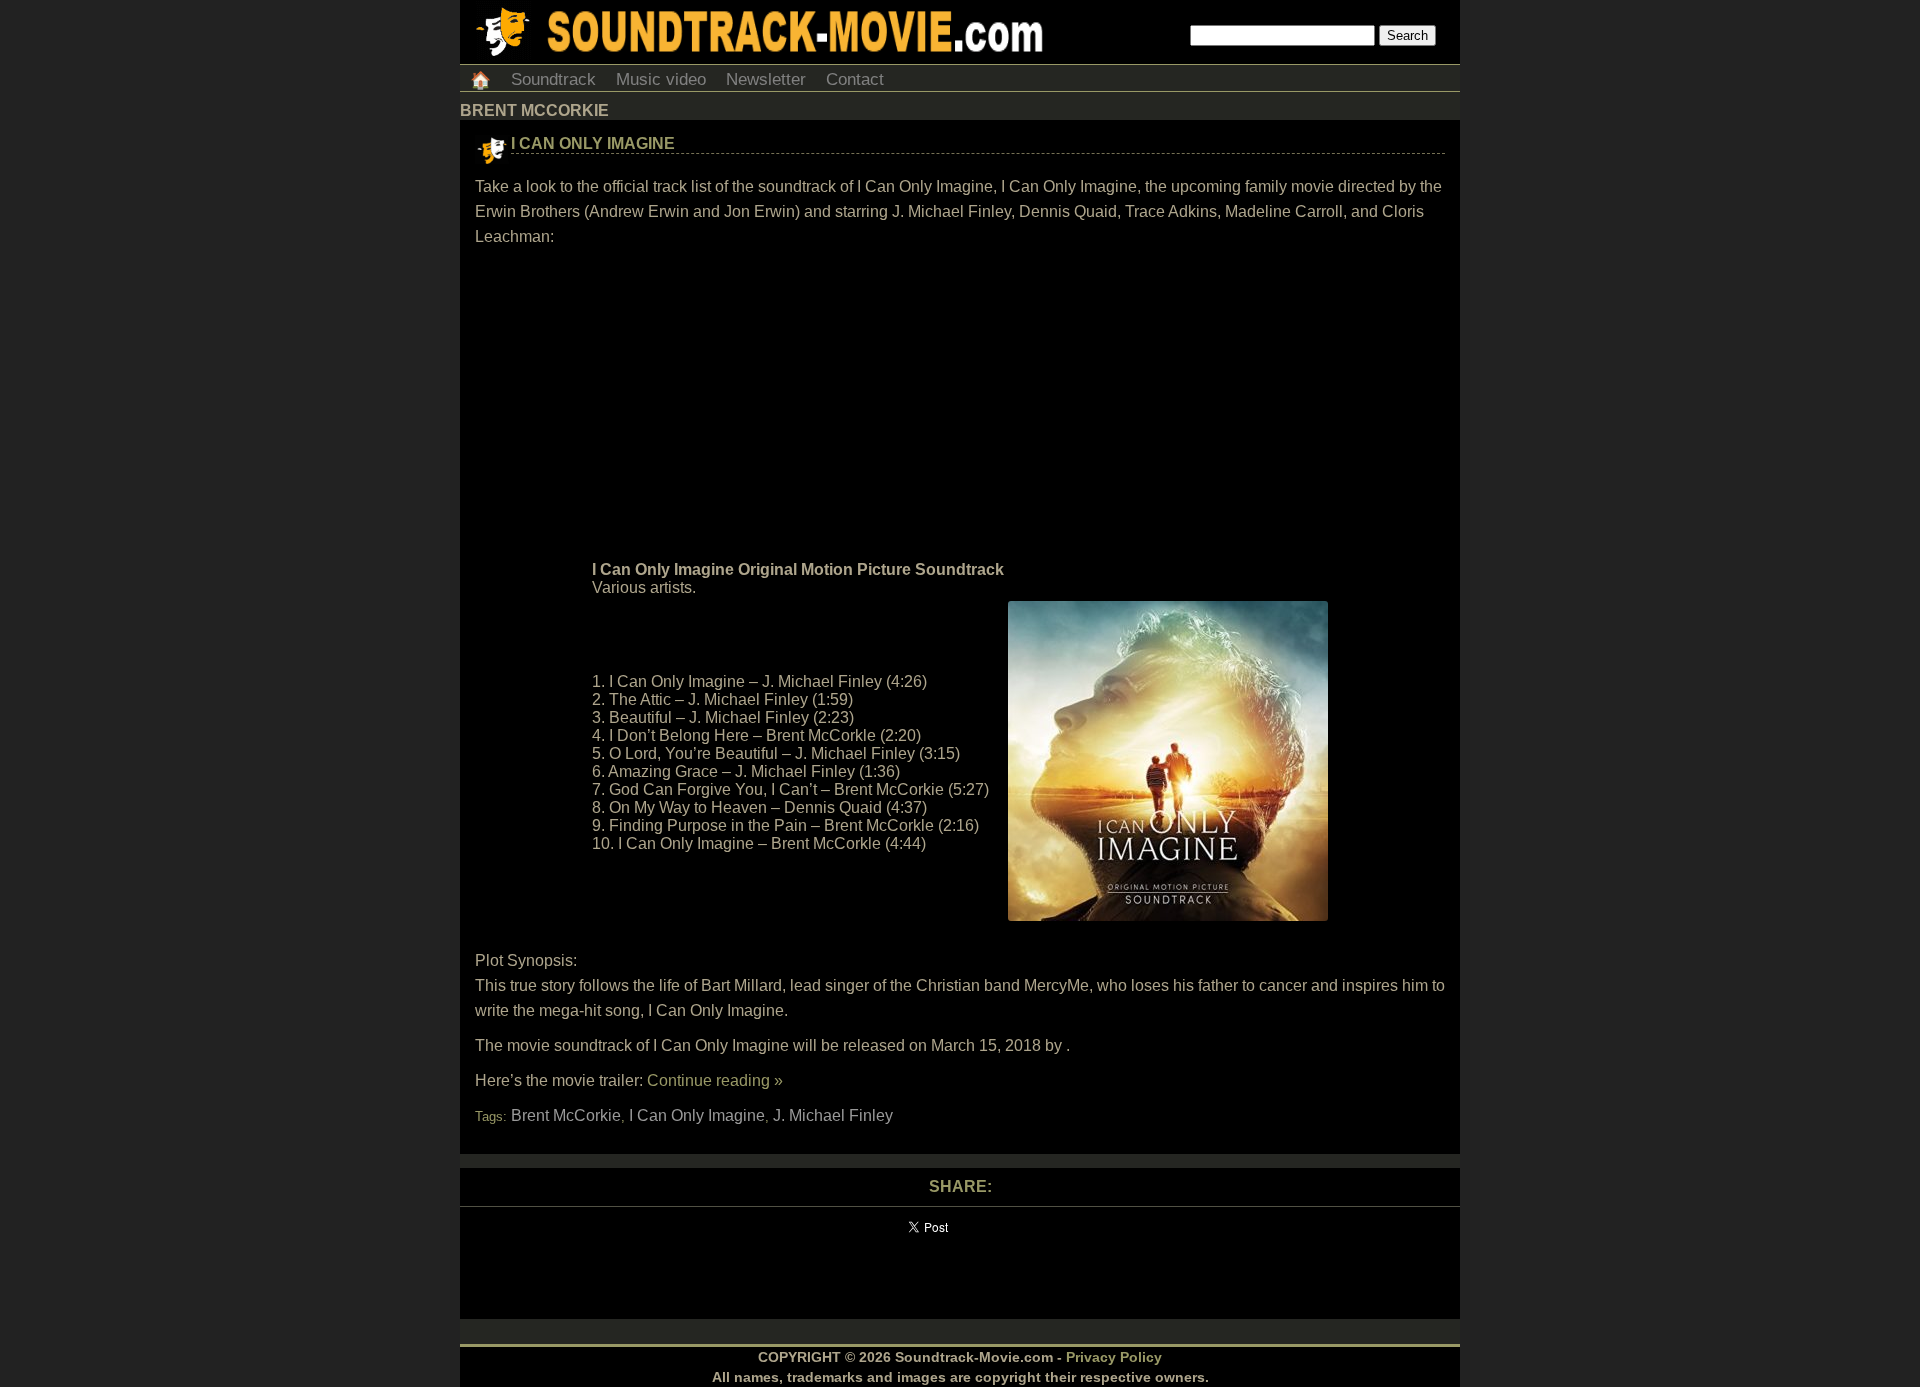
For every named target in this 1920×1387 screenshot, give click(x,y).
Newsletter (766, 79)
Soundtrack (553, 79)
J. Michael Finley (833, 1115)
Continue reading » (715, 1080)
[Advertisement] (960, 404)
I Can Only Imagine (593, 143)
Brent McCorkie (566, 1115)
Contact (855, 79)
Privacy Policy (1114, 1357)
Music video (661, 79)
